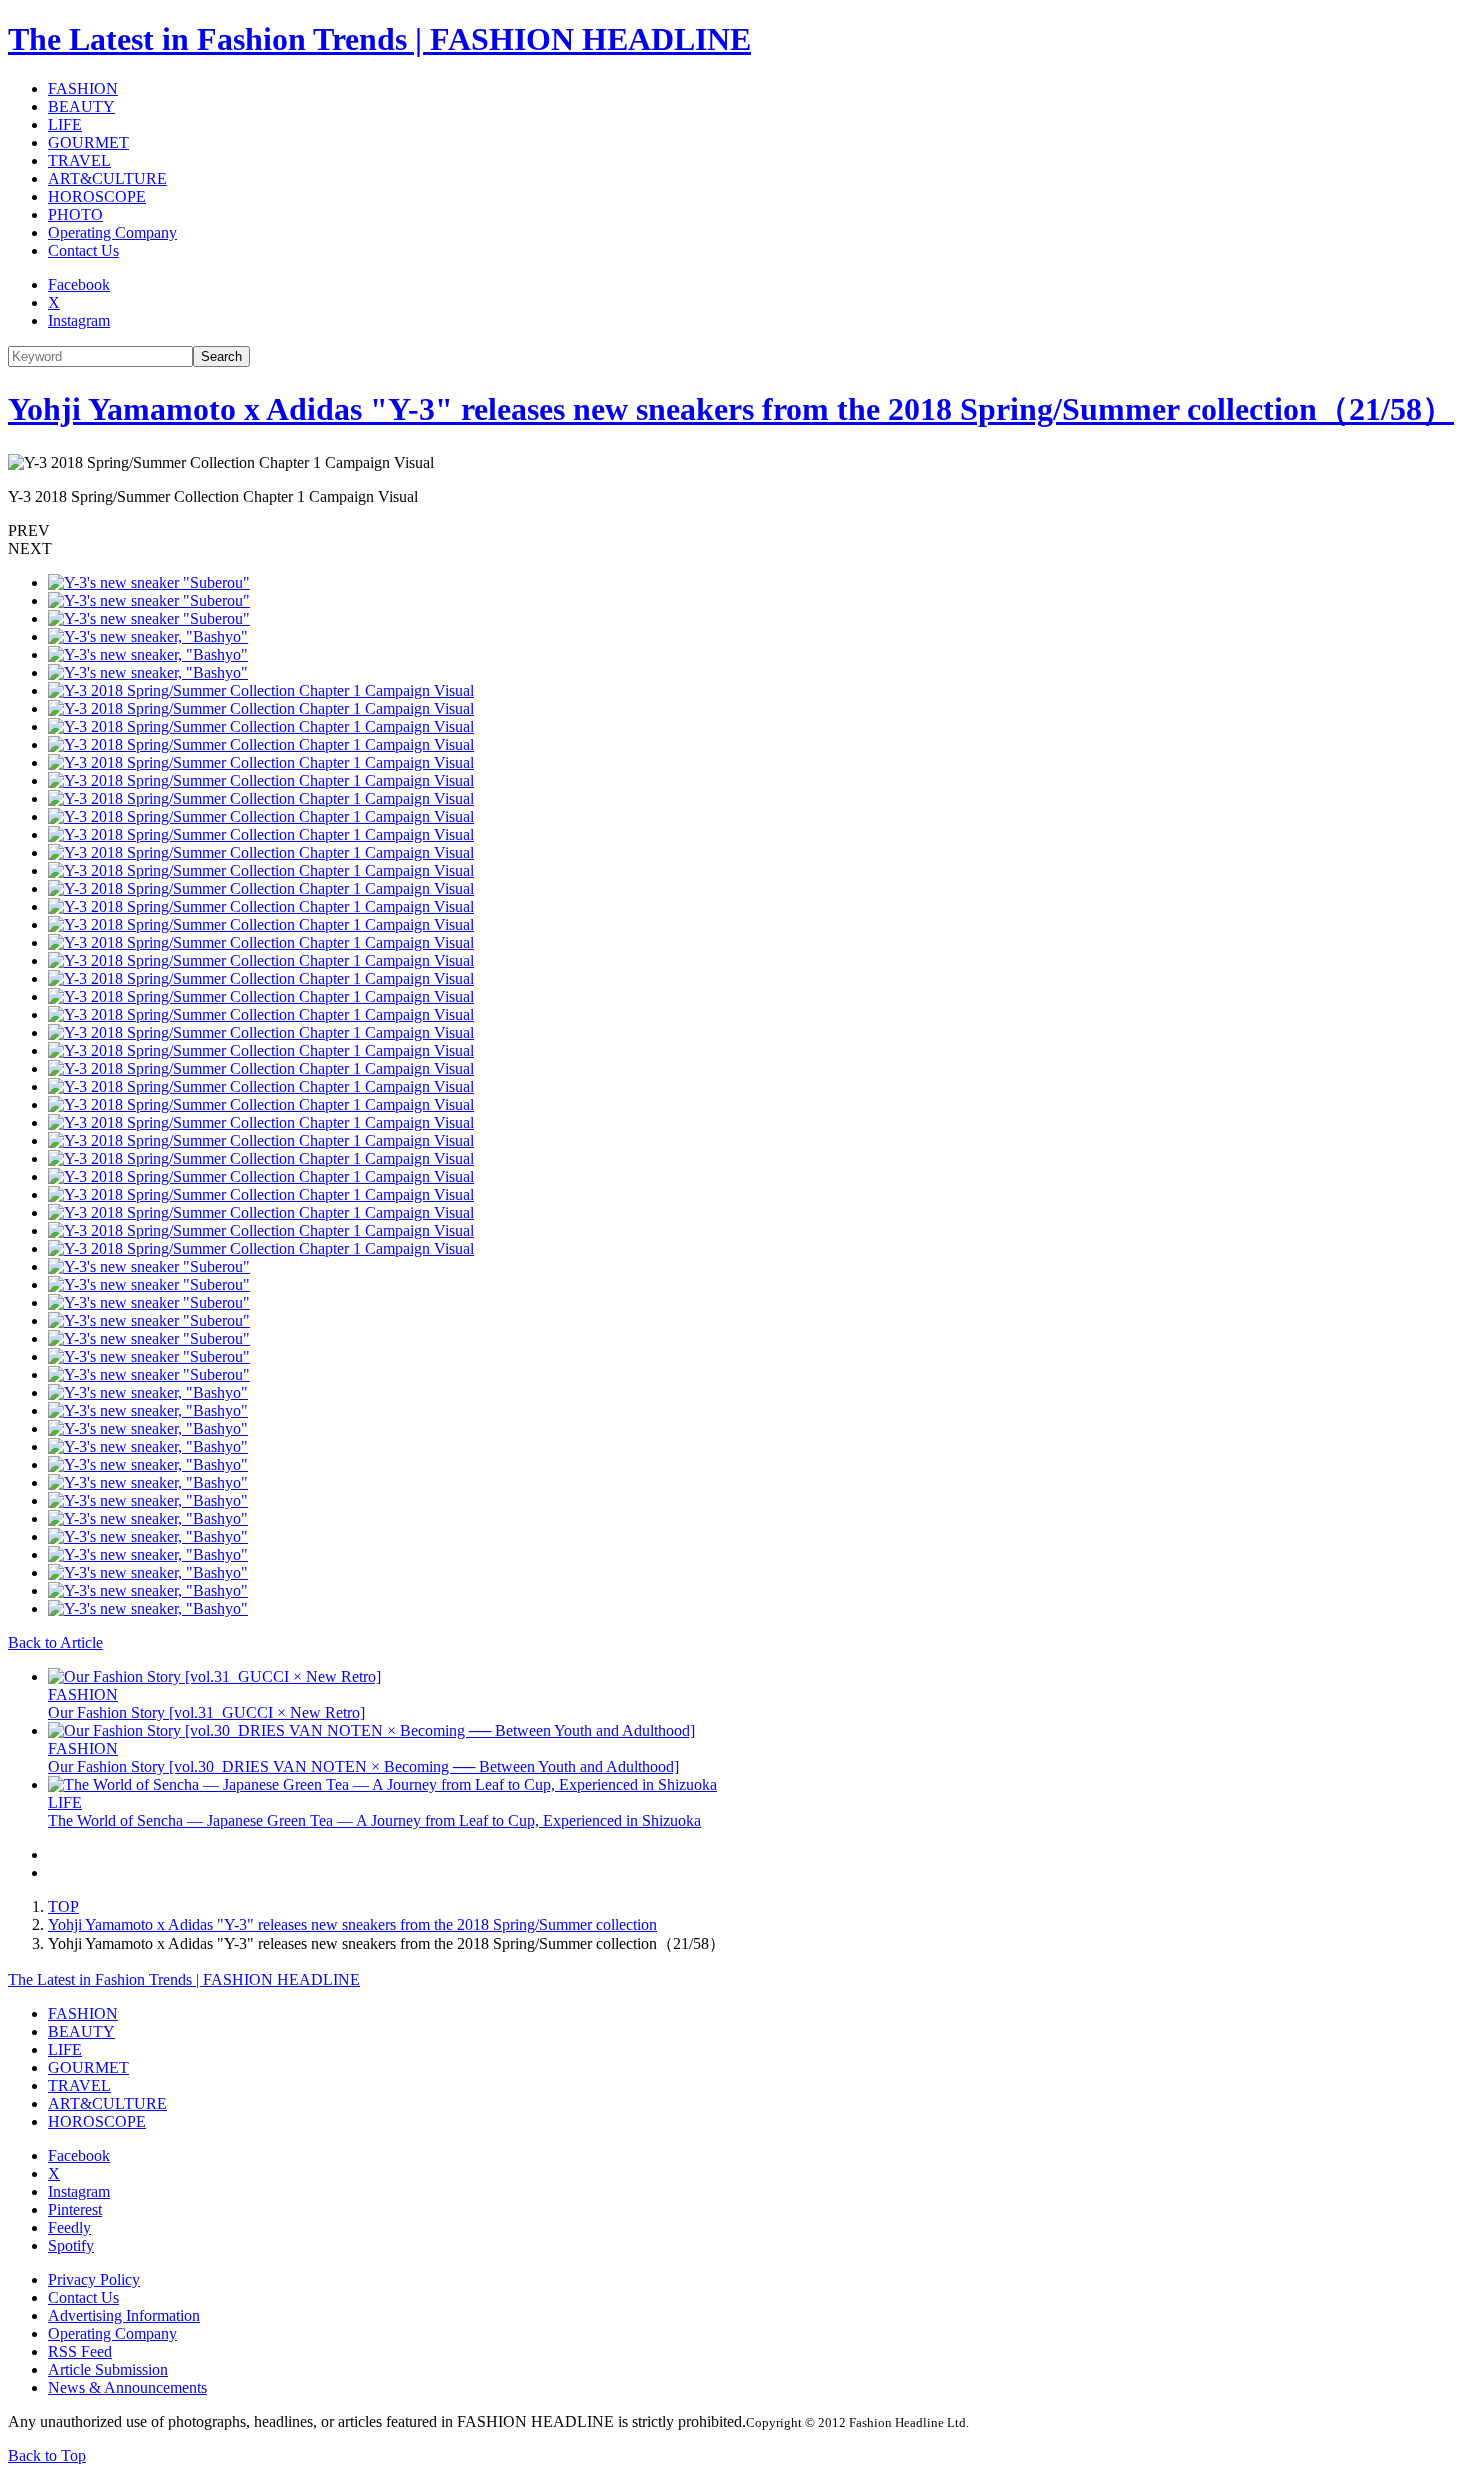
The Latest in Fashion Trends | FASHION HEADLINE (379, 39)
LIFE (65, 124)
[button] (735, 531)
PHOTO (75, 214)
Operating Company (112, 232)
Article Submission (108, 2369)
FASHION (83, 88)
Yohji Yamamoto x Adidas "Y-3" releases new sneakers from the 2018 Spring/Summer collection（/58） (731, 409)
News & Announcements (127, 2387)
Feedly (69, 2227)
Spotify (71, 2245)
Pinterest (75, 2209)
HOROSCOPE (97, 196)
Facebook (79, 284)
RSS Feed (80, 2351)
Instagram (79, 320)
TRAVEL (79, 160)
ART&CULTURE (107, 178)
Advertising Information (124, 2315)
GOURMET (88, 142)
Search (221, 356)
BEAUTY (81, 106)
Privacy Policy (94, 2279)
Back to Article (55, 1642)
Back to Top (47, 2455)
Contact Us (83, 250)
